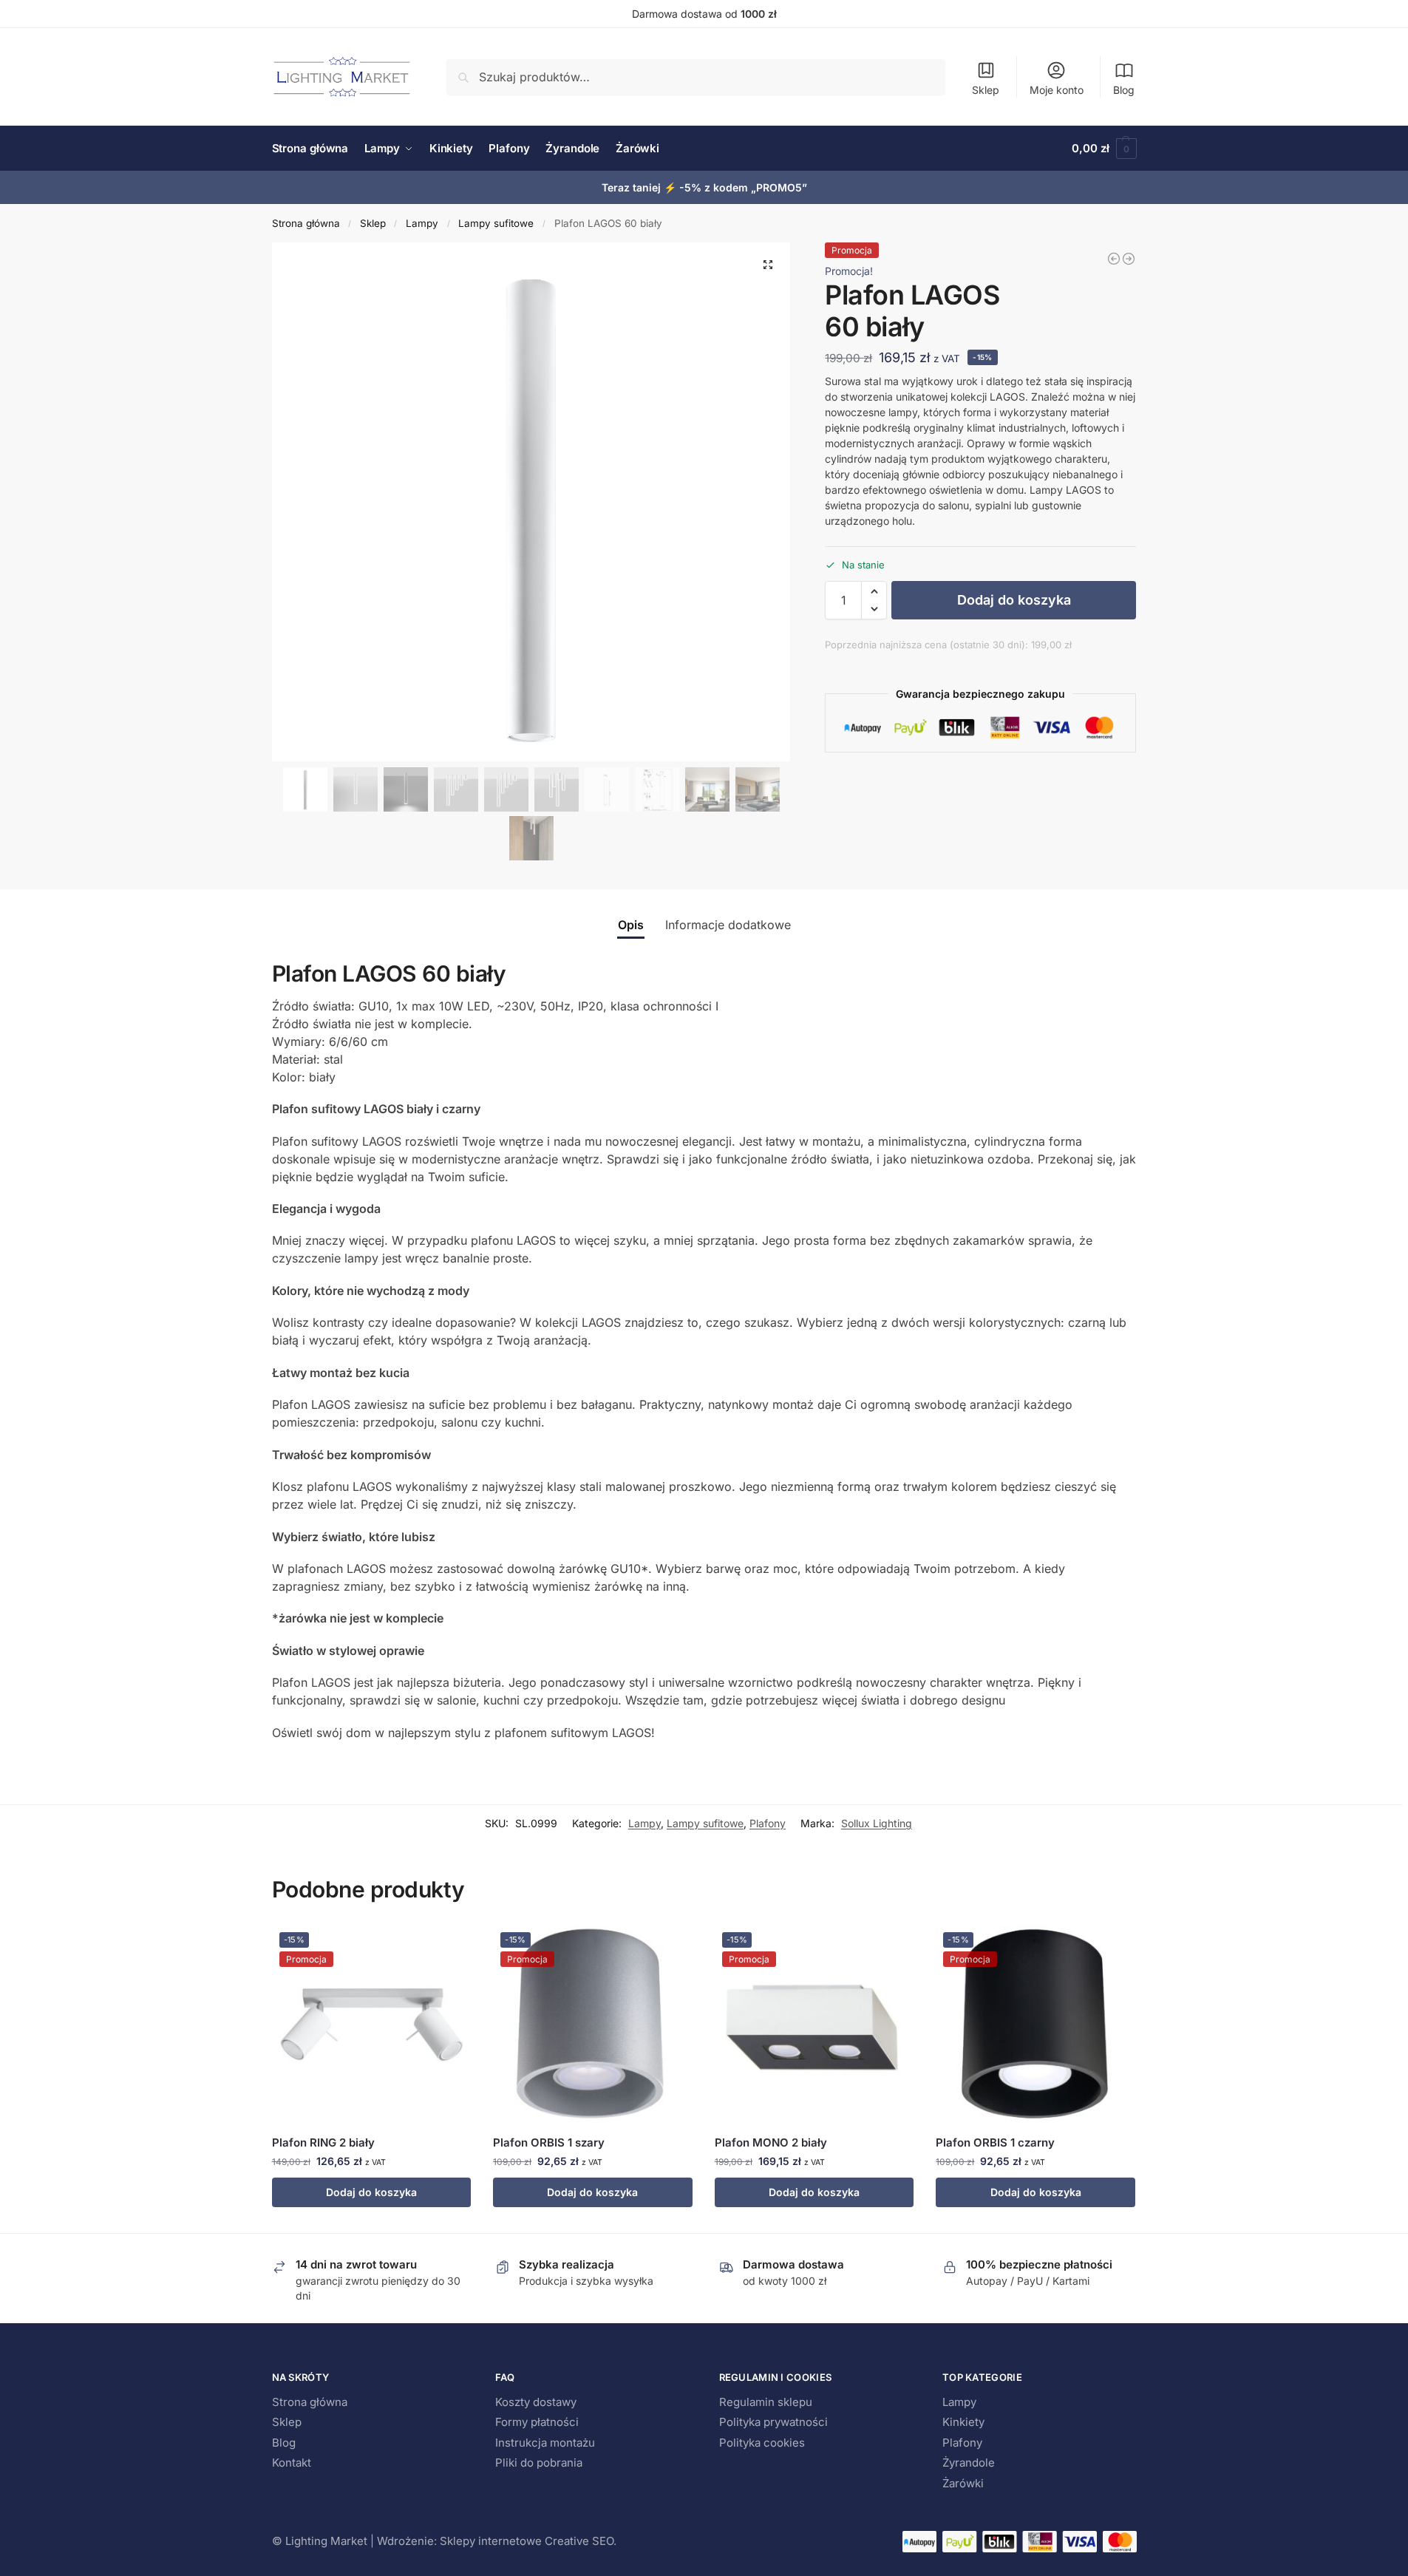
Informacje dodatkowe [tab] (728, 925)
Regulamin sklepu (766, 2402)
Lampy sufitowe (496, 223)
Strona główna (306, 223)
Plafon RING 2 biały (323, 2142)
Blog (1124, 90)
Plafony (768, 1823)
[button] (1104, 149)
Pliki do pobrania (539, 2463)
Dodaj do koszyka (1014, 600)
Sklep (986, 90)
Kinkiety (963, 2422)
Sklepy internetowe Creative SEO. (528, 2541)
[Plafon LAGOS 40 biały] (1114, 259)
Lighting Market (326, 2541)
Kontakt (292, 2463)
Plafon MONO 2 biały (771, 2142)
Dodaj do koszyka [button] (371, 2192)
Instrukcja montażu (545, 2443)
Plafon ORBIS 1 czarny (995, 2142)
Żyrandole (969, 2463)
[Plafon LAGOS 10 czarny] (1129, 259)
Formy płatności (537, 2422)
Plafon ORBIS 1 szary (549, 2142)
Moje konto (1057, 90)
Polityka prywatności (773, 2422)
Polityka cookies (762, 2443)
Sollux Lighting (877, 1823)
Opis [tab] (631, 925)
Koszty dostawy (536, 2402)
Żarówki (963, 2483)
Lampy (422, 223)
